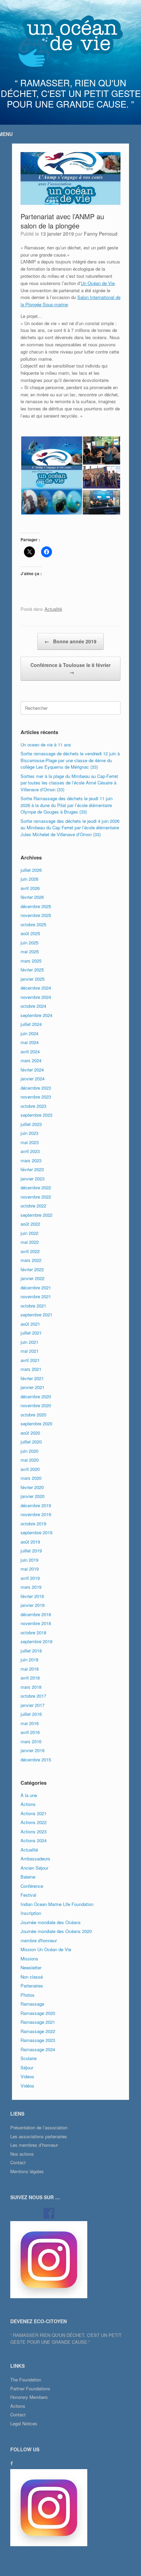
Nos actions (22, 2154)
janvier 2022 (33, 1278)
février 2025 (32, 970)
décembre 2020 (36, 1396)
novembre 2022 (36, 1197)
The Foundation (26, 2380)
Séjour (27, 2067)
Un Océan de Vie (98, 283)
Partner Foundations (30, 2388)
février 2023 (32, 1169)
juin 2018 (29, 1659)
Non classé (32, 1977)
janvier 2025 (33, 979)
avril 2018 (30, 1678)
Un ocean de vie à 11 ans (46, 745)
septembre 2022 (36, 1215)
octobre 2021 (33, 1306)
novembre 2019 (36, 1514)
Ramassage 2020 (38, 2013)
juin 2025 (29, 943)
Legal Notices (24, 2423)
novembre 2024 (36, 997)
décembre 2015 (36, 1760)
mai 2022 (30, 1242)
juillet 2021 (31, 1333)
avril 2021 (30, 1360)
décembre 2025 (36, 906)
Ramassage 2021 (38, 2022)
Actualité (53, 609)
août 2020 (30, 1433)
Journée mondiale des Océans (51, 1922)
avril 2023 (30, 1151)
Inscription (31, 1913)
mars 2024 (31, 1060)
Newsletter (31, 1967)
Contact (18, 2162)
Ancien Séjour (34, 1868)
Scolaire (29, 2058)
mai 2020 (30, 1460)
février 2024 (32, 1070)
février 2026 (32, 897)
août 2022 (30, 1224)
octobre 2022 (33, 1206)
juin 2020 (29, 1451)
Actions (28, 1804)
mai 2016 (30, 1723)
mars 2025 (31, 961)
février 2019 (32, 1596)
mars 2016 (31, 1741)
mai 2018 (30, 1669)
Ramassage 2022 (38, 2031)
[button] (51, 475)
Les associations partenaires (39, 2136)
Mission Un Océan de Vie (46, 1949)
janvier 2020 (33, 1496)
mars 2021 (31, 1369)
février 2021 (32, 1378)
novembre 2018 (36, 1623)
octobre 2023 (33, 1106)
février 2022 (32, 1269)
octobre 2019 (33, 1524)
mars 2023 (31, 1160)
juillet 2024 (31, 1024)
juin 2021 (29, 1342)
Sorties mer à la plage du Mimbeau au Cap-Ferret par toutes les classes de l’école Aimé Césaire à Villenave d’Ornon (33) (69, 783)
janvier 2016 (33, 1750)
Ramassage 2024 (38, 2049)
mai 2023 (30, 1142)
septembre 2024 (36, 1015)
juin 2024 (29, 1033)
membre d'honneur (39, 1940)
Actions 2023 (34, 1831)
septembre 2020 (36, 1423)
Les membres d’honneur (34, 2145)
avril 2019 (30, 1578)
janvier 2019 (33, 1605)
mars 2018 (31, 1687)
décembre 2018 (36, 1614)
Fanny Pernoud (101, 234)
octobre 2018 (33, 1632)
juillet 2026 (31, 870)
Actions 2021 (34, 1813)
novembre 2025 (36, 915)
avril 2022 (30, 1251)
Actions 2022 (34, 1822)
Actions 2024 (34, 1840)
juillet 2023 (31, 1124)
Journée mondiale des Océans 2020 (56, 1931)
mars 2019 (31, 1587)
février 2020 (32, 1487)
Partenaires (32, 1986)
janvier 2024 (33, 1079)
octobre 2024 (33, 1006)
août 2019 (30, 1542)
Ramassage (32, 2004)
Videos (27, 2076)
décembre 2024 (36, 988)
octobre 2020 (33, 1415)
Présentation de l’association (39, 2127)
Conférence (32, 1886)
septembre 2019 (36, 1532)
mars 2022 (31, 1260)
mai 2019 (30, 1569)
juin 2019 (29, 1560)
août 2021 (30, 1324)
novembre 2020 (36, 1405)
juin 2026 (29, 879)
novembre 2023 (36, 1097)
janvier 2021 (33, 1387)
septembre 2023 (36, 1115)
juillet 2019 (31, 1551)
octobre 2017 (33, 1696)
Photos (28, 1995)
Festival (28, 1895)
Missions (29, 1959)
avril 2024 (30, 1051)
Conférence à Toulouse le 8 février (70, 668)
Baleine (28, 1877)
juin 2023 (29, 1133)
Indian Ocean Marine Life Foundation (57, 1904)
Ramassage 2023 (38, 2040)
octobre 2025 (33, 924)
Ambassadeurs (35, 1859)
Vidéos (27, 2086)
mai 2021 (30, 1351)
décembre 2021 (36, 1287)
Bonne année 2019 (70, 641)
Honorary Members (29, 2397)
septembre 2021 (36, 1315)
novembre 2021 (36, 1296)
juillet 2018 (31, 1651)
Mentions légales (27, 2171)
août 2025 (30, 933)
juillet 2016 (31, 1714)
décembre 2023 (36, 1088)
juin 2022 (29, 1233)
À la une (29, 1795)
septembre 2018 (36, 1641)
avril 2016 (30, 1732)
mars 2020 (31, 1478)
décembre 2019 (36, 1505)
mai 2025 (30, 951)
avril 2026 (30, 888)
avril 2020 (30, 1469)
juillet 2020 (31, 1442)
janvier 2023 (33, 1179)
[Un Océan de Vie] (70, 41)
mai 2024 (30, 1042)
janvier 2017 (33, 1705)
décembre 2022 (36, 1187)
